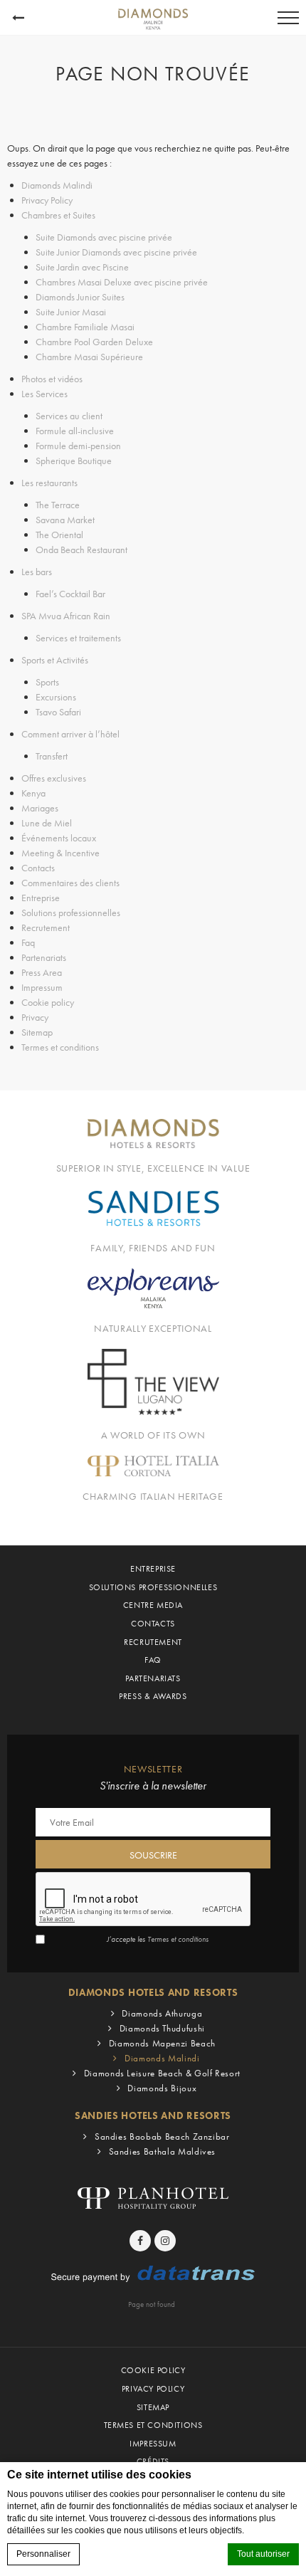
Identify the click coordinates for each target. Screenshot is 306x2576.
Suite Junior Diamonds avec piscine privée (116, 252)
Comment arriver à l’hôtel (70, 734)
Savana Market (65, 520)
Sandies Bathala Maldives (162, 2151)
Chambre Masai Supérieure (89, 357)
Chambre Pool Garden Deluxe (94, 342)
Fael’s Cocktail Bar (70, 594)
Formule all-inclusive (75, 431)
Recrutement (46, 927)
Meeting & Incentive (60, 853)
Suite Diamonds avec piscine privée (104, 237)
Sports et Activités (55, 660)
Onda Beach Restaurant (81, 550)
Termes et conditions (60, 1047)
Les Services (44, 394)
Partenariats (44, 957)
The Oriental (59, 535)
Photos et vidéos (52, 379)
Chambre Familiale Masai (85, 327)
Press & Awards (153, 1696)
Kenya (33, 793)
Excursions (56, 697)
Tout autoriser (263, 2554)
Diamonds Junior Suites (80, 297)
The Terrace (58, 505)
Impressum (42, 987)
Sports (47, 682)
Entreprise (41, 898)
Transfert (52, 756)
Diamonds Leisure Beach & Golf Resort (162, 2073)
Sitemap (37, 1032)
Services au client (69, 416)
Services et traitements (78, 638)
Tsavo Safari (58, 712)
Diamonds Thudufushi (162, 2028)
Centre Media (153, 1605)
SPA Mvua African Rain (66, 616)
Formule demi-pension (78, 446)
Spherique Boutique (74, 461)
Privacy (35, 1017)
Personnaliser (43, 2554)
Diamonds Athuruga (162, 2013)
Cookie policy (48, 1002)
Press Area (42, 972)
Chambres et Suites (58, 215)
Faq (28, 942)
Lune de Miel (47, 823)
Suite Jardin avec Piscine (82, 267)
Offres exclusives (54, 778)
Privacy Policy (47, 200)
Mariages (40, 808)
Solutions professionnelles (71, 913)
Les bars (37, 572)
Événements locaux (59, 838)
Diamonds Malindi (57, 185)
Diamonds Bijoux (162, 2088)
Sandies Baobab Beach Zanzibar (162, 2136)
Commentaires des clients (70, 883)
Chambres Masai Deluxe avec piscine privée (122, 282)
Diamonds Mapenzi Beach (162, 2043)
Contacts (38, 868)
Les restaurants (49, 483)
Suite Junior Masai (71, 312)
